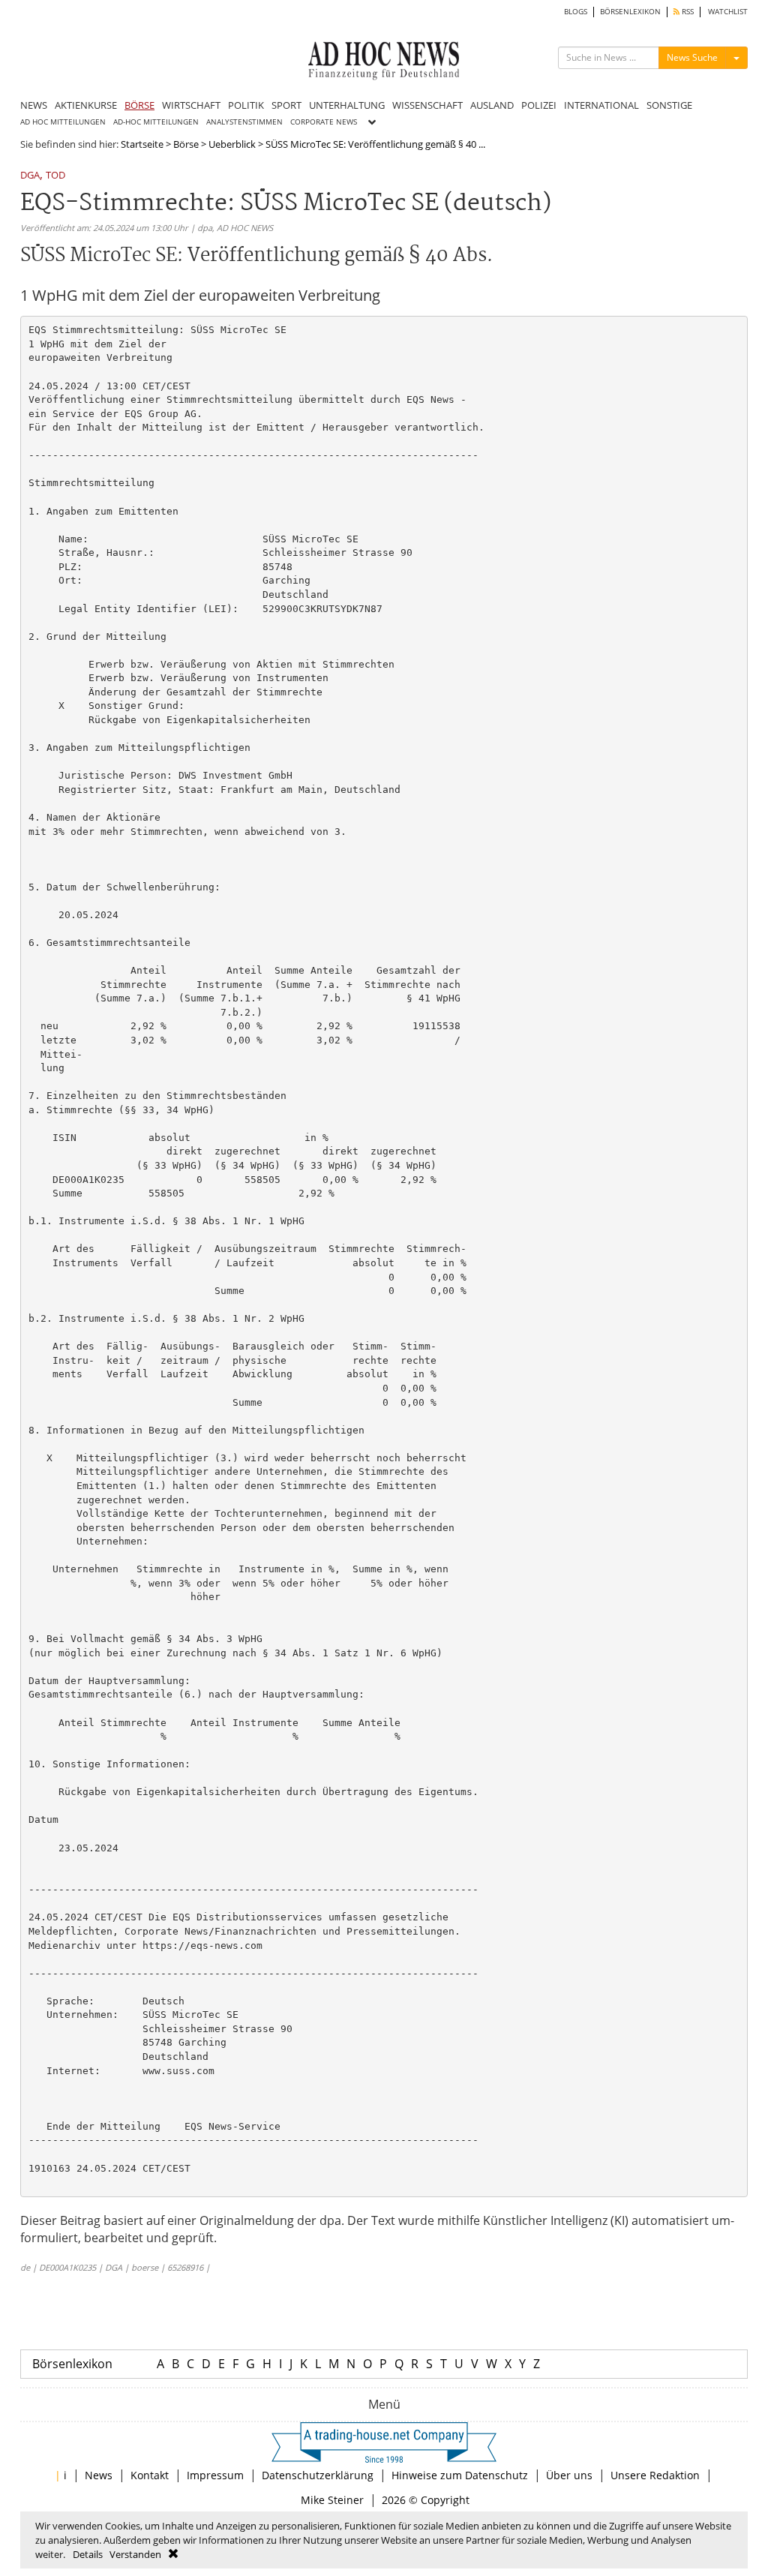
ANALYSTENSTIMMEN (244, 122)
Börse (186, 144)
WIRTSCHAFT (191, 105)
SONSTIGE (669, 105)
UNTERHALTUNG (347, 105)
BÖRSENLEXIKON (630, 12)
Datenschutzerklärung (318, 2475)
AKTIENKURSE (86, 105)
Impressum (215, 2475)
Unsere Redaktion (655, 2475)
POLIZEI (539, 105)
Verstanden (135, 2554)
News (99, 2475)
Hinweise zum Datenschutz (460, 2475)
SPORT (286, 105)
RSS (687, 12)
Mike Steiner (332, 2500)
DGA (30, 176)
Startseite (142, 144)
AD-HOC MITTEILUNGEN (156, 122)
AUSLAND (492, 105)
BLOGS (576, 12)
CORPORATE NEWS (324, 122)
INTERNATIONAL (601, 105)
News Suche (692, 57)
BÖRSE (139, 105)
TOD (55, 176)
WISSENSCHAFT (427, 105)
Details (88, 2554)
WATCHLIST (728, 12)
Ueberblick (232, 144)
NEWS (34, 105)
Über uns (569, 2475)
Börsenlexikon (72, 2364)
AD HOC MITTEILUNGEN (63, 122)
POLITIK (246, 105)
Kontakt (150, 2475)
